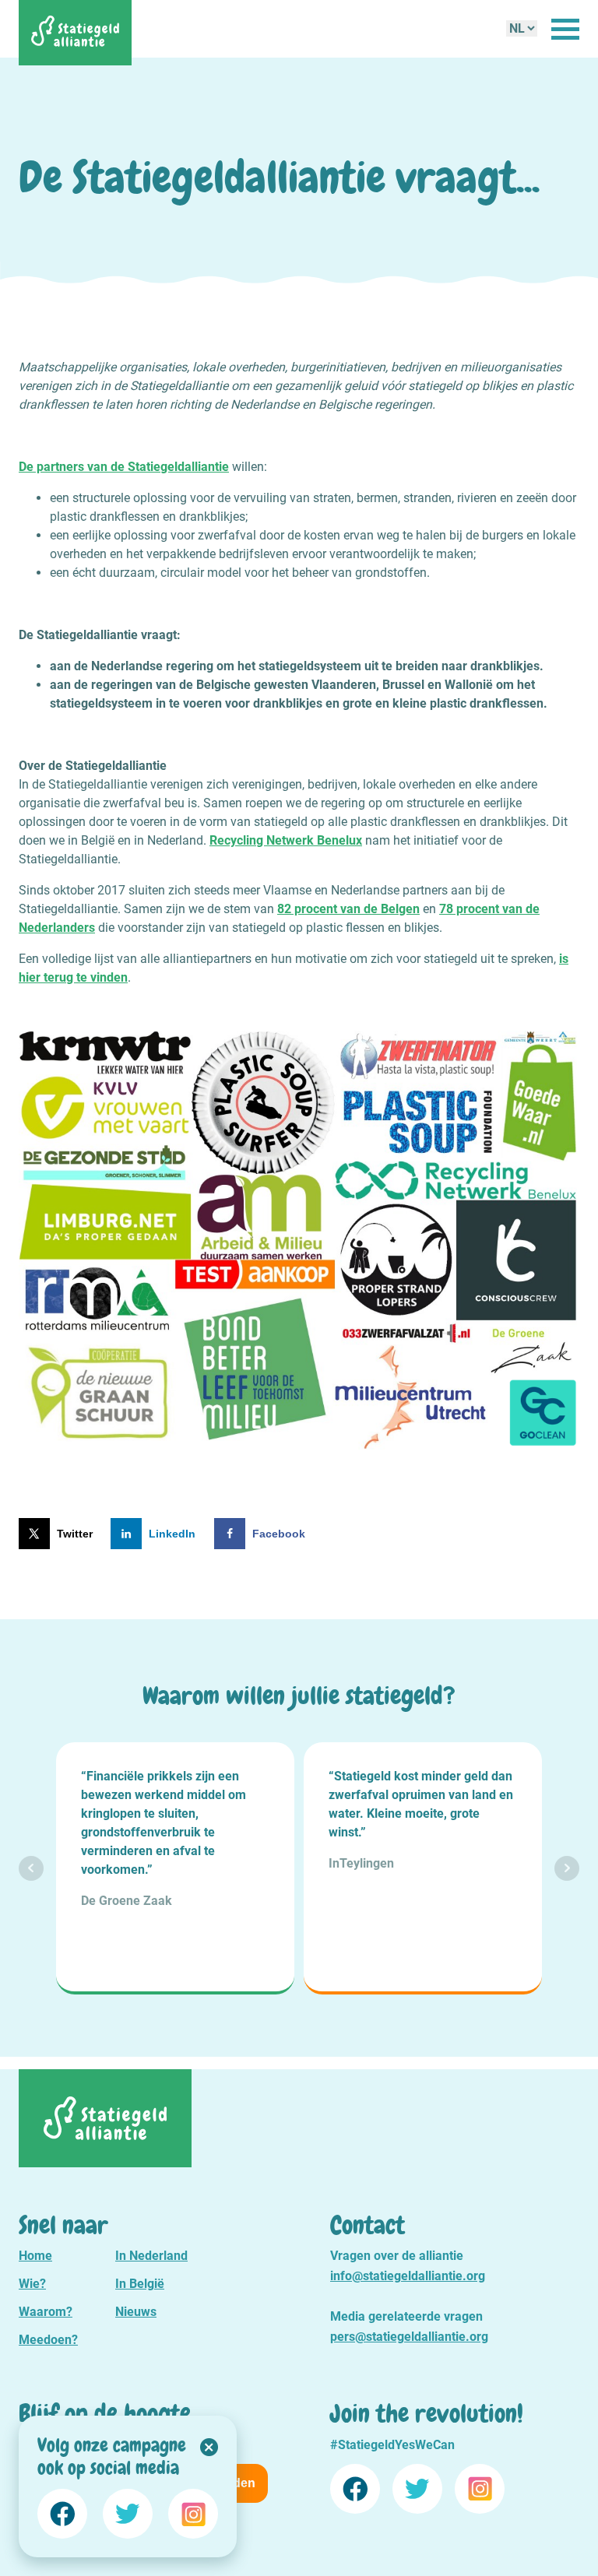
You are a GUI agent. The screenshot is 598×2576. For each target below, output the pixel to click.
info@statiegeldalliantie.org (408, 2276)
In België (140, 2284)
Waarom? (46, 2312)
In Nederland (151, 2256)
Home (35, 2256)
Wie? (32, 2284)
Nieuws (136, 2312)
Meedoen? (48, 2340)
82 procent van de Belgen (348, 909)
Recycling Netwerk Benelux (286, 840)
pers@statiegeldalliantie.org (409, 2337)
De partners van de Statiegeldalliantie (124, 467)
